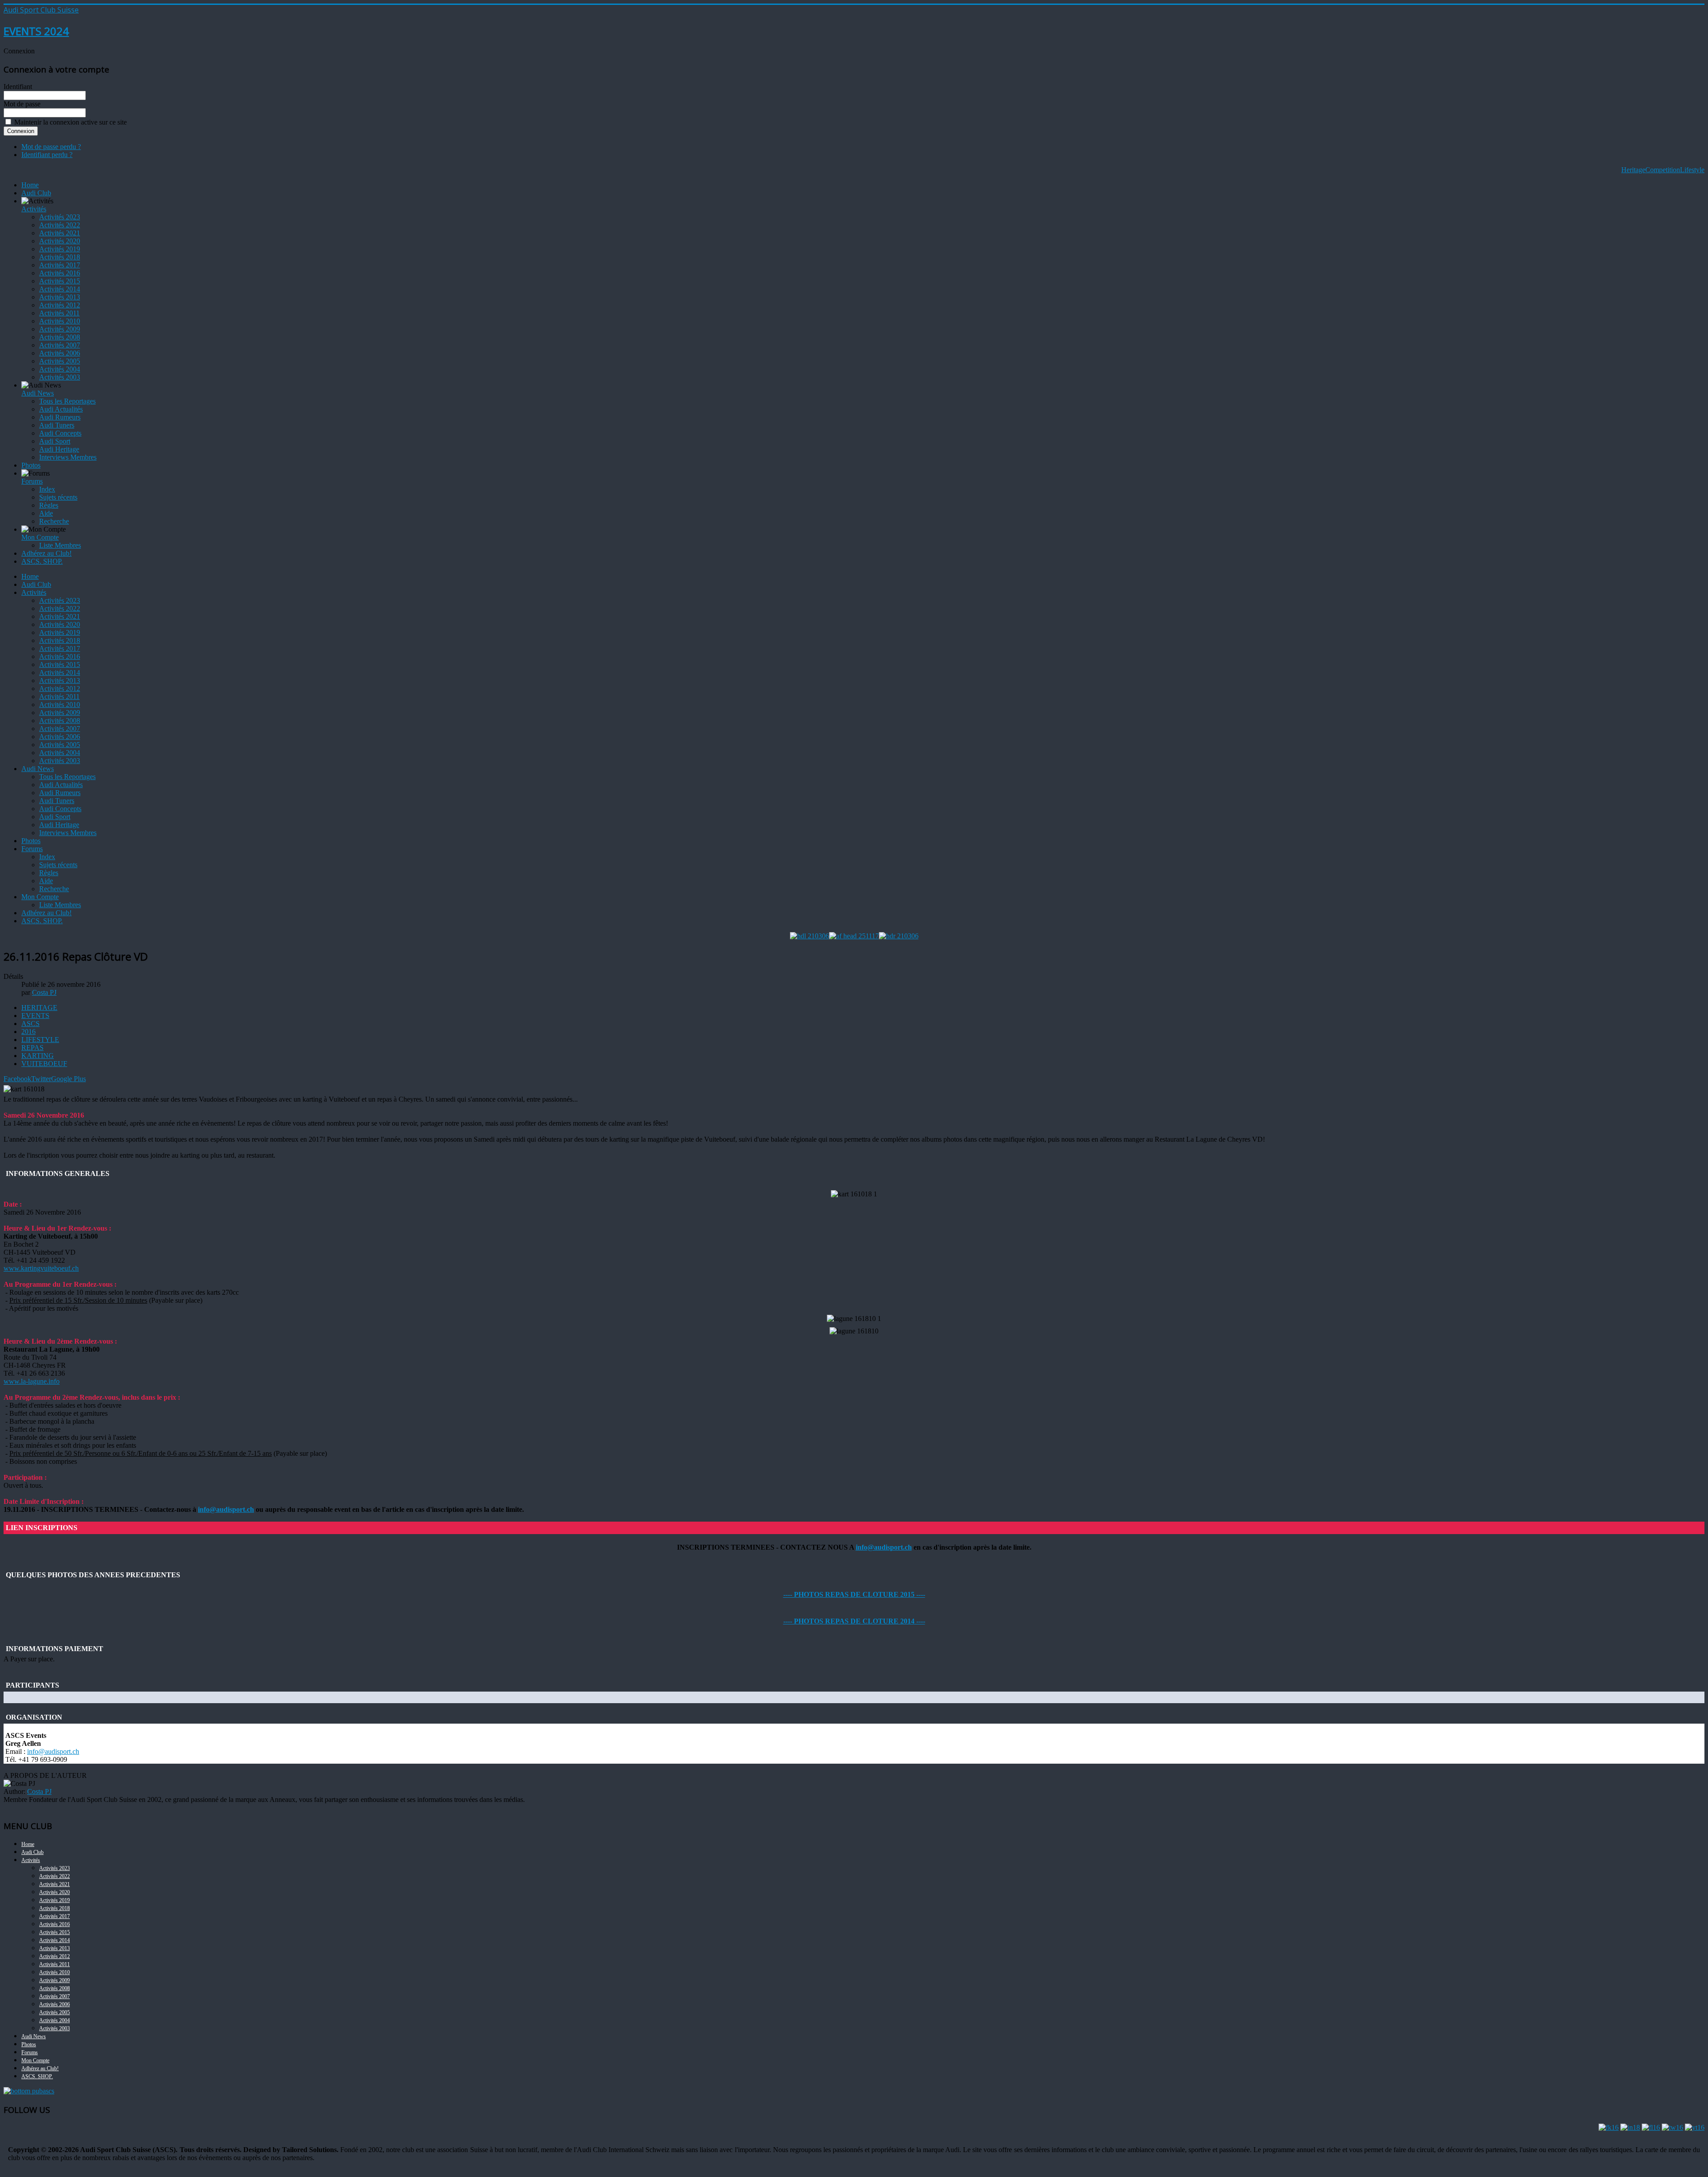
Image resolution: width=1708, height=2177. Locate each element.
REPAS (32, 1048)
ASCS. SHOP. (42, 561)
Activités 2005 (60, 361)
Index (47, 489)
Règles (49, 505)
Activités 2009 (60, 329)
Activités (34, 209)
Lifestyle (1692, 170)
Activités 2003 (60, 377)
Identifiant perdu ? (47, 155)
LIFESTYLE (40, 1040)
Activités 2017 (60, 265)
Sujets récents (58, 497)
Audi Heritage (59, 449)
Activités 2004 (60, 369)
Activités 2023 (60, 217)
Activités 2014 (60, 289)
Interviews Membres (68, 457)
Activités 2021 (60, 233)
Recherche (54, 521)
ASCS (30, 1024)
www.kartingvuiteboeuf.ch (41, 1268)
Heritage (1633, 170)
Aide (46, 513)
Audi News (38, 393)
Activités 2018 (60, 257)
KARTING (38, 1056)
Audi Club (36, 193)
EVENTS (35, 1016)
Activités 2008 (60, 337)
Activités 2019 (60, 249)
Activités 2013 (60, 297)
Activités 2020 (60, 241)
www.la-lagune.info (32, 1381)
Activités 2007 (60, 345)
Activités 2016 (60, 273)
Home (30, 185)
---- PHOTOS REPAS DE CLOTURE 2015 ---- (854, 1594)
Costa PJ (39, 1791)
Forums (32, 481)
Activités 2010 (60, 321)
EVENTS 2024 (36, 31)
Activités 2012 (60, 305)
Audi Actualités (61, 409)
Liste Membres (60, 545)
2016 (28, 1032)
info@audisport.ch (226, 1509)
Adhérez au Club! (46, 553)
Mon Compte (40, 537)
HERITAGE (39, 1008)
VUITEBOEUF (44, 1064)
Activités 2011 (59, 313)
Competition (1663, 170)
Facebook (17, 1079)
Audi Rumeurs (60, 417)
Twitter (41, 1079)
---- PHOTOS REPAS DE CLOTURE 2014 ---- (854, 1621)
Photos (31, 465)
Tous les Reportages (67, 401)
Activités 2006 (60, 353)
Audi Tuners (57, 425)
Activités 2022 (60, 225)
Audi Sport (55, 441)
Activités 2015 (60, 281)
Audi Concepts (60, 433)
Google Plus (68, 1079)
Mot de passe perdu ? (51, 147)
